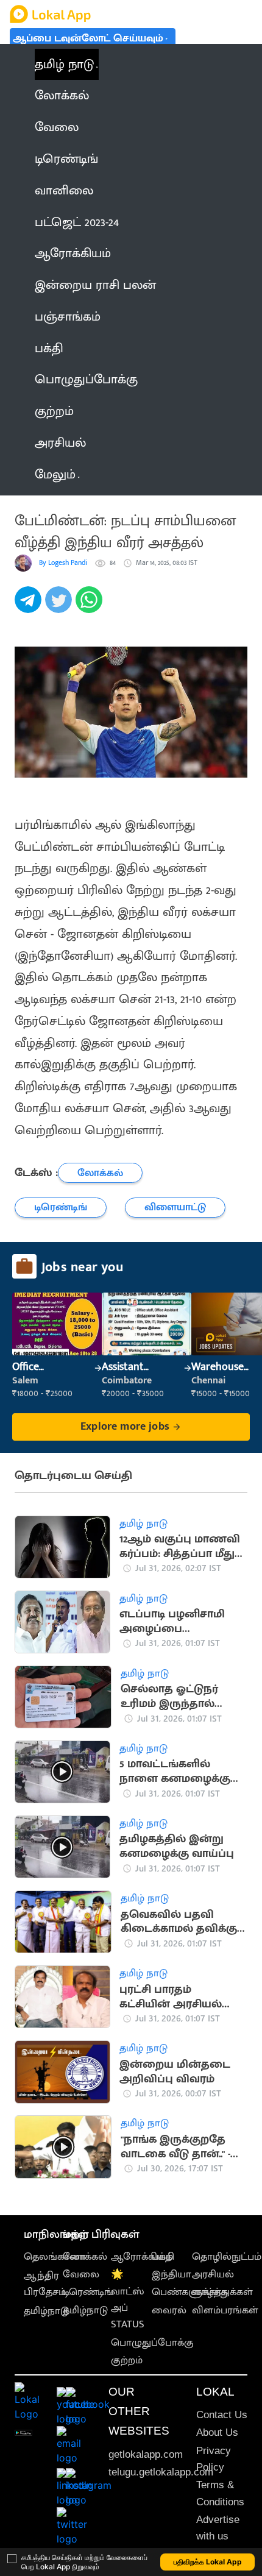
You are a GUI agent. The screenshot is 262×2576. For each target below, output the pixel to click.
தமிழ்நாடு (46, 2311)
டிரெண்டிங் (88, 2292)
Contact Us (222, 2415)
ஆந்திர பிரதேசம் (45, 2284)
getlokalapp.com (146, 2454)
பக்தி (163, 2257)
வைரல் (169, 2310)
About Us (217, 2432)
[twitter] (60, 606)
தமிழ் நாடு (64, 64)
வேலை (81, 2274)
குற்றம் (127, 2360)
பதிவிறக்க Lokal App (208, 2562)
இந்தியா (172, 2274)
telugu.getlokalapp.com (161, 2472)
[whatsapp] (91, 606)
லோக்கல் (85, 2257)
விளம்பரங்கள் (225, 2310)
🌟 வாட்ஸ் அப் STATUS (128, 2299)
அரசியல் (213, 2274)
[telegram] (30, 606)
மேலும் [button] (55, 474)
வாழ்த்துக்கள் (222, 2292)
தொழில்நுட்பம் (227, 2257)
